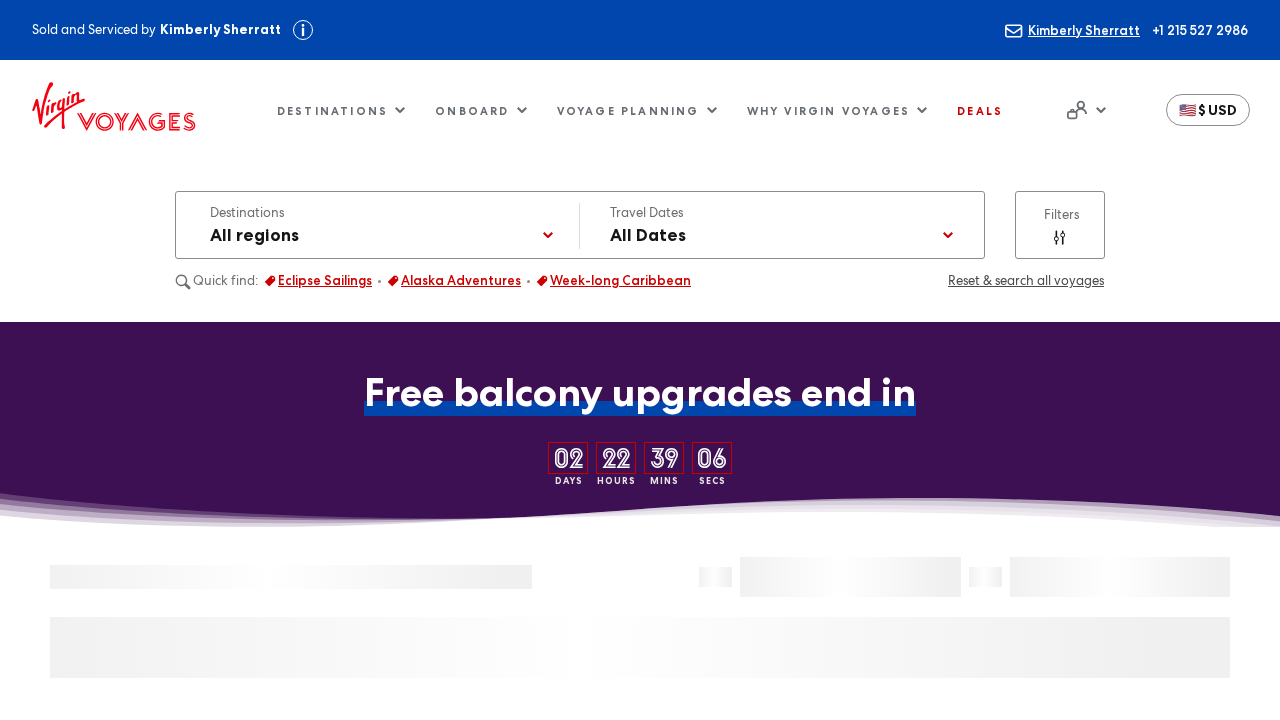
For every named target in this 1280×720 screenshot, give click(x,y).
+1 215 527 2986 (1200, 30)
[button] (1208, 110)
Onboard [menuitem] (472, 111)
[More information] (303, 30)
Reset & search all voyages (1026, 280)
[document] (1084, 110)
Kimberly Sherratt (1084, 30)
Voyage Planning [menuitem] (628, 111)
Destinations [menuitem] (332, 111)
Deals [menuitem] (980, 111)
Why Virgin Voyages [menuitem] (829, 111)
